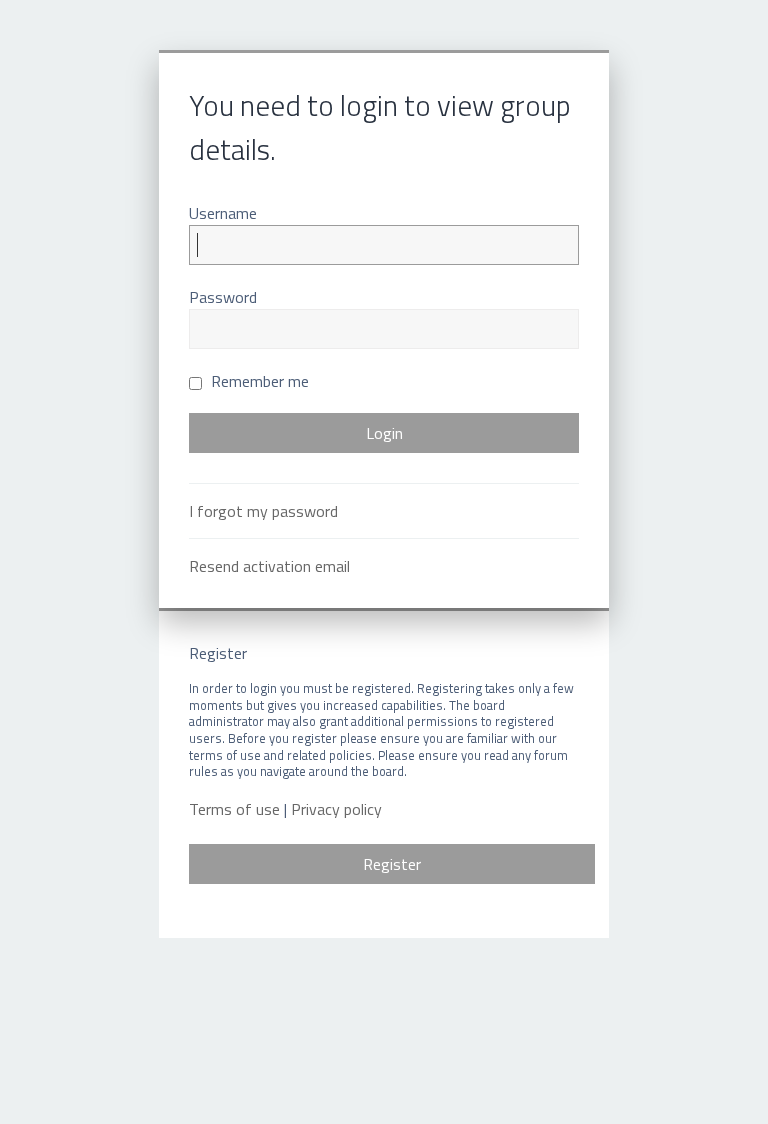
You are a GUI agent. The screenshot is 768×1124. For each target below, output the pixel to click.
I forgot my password (263, 511)
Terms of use (234, 809)
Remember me (258, 381)
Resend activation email (269, 566)
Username (223, 213)
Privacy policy (336, 809)
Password (223, 297)
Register (392, 864)
